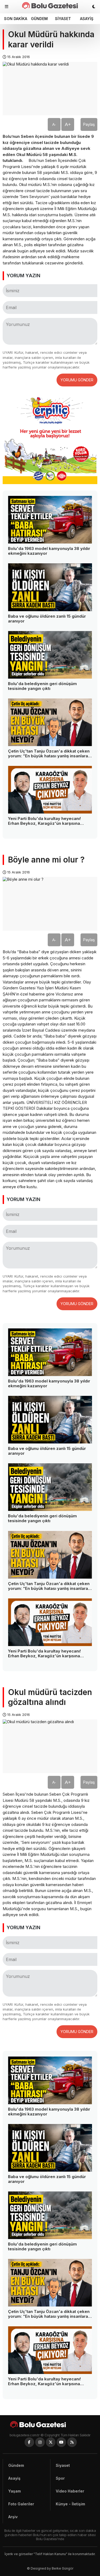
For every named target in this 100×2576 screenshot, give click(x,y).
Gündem (39, 19)
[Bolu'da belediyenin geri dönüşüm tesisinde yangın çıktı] (50, 655)
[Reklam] (50, 483)
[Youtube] (61, 2442)
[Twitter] (51, 2442)
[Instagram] (40, 2442)
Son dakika (15, 19)
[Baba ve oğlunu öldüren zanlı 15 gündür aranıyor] (50, 587)
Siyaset (63, 19)
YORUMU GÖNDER (77, 380)
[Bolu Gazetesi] (50, 2424)
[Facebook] (29, 2442)
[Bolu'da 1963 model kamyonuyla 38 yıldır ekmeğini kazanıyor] (50, 520)
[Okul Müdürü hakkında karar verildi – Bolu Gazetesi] (50, 5)
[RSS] (72, 2442)
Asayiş (87, 19)
